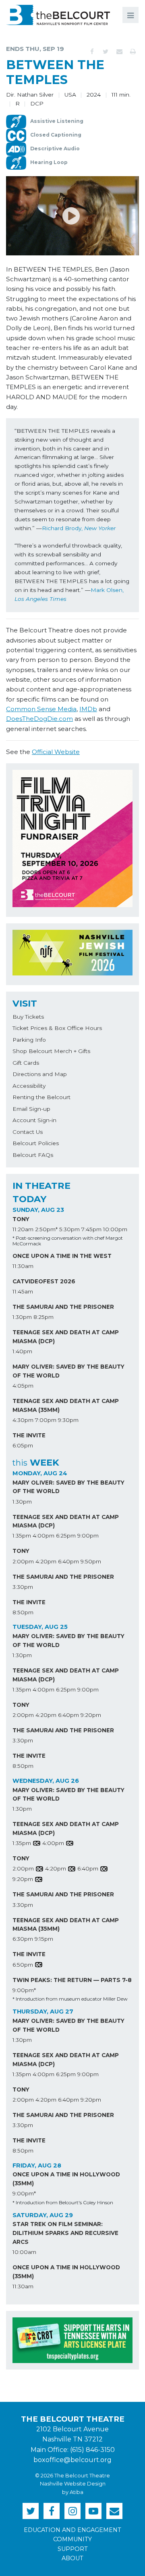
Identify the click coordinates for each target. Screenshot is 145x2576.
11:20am (23, 1229)
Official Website (56, 752)
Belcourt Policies (36, 1143)
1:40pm (22, 1351)
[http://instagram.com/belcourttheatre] (72, 2511)
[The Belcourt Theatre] (58, 15)
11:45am (23, 1291)
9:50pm (91, 1561)
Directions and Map (40, 1074)
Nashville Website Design (73, 2484)
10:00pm (115, 1229)
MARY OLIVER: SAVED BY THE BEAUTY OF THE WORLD (68, 1371)
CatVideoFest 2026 (44, 1281)
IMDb (88, 709)
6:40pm (68, 1561)
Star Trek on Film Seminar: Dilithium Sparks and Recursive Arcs (65, 2233)
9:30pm (68, 1420)
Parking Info (29, 1040)
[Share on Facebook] (92, 52)
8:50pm (23, 1612)
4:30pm (23, 1420)
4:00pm (43, 1535)
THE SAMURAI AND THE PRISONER (63, 1307)
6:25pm (66, 1535)
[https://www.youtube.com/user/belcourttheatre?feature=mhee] (93, 2511)
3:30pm (23, 1587)
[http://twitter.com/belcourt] (31, 2511)
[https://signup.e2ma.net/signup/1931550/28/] (114, 2511)
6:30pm (23, 1939)
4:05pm (23, 1386)
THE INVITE (29, 1435)
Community (72, 2539)
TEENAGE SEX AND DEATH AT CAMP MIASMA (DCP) (66, 1337)
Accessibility (29, 1086)
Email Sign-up (31, 1109)
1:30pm (22, 1317)
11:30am (23, 1266)
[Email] (119, 52)
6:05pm (23, 1445)
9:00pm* (24, 1990)
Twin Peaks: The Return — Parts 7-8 (72, 1980)
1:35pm (22, 1535)
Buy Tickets (28, 1017)
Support (73, 2549)
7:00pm (46, 1420)
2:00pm (23, 1561)
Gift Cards (26, 1063)
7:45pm (91, 1229)
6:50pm (23, 1965)
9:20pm (91, 1715)
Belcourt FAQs (33, 1155)
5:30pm (69, 1229)
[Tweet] (106, 52)
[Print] (133, 52)
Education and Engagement (72, 2530)
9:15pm (44, 1939)
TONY (21, 1219)
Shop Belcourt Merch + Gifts (51, 1051)
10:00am (24, 2252)
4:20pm (46, 1561)
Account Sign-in (34, 1120)
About (72, 2558)
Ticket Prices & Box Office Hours (57, 1028)
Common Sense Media (41, 709)
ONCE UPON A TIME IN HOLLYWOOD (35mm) (66, 2179)
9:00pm (88, 1535)
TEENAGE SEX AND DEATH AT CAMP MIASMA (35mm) (66, 1405)
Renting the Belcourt (41, 1097)
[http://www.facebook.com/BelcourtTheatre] (52, 2511)
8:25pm (43, 1317)
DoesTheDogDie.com (39, 719)
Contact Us (28, 1132)
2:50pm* (46, 1229)
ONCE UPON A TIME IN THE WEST (62, 1256)
